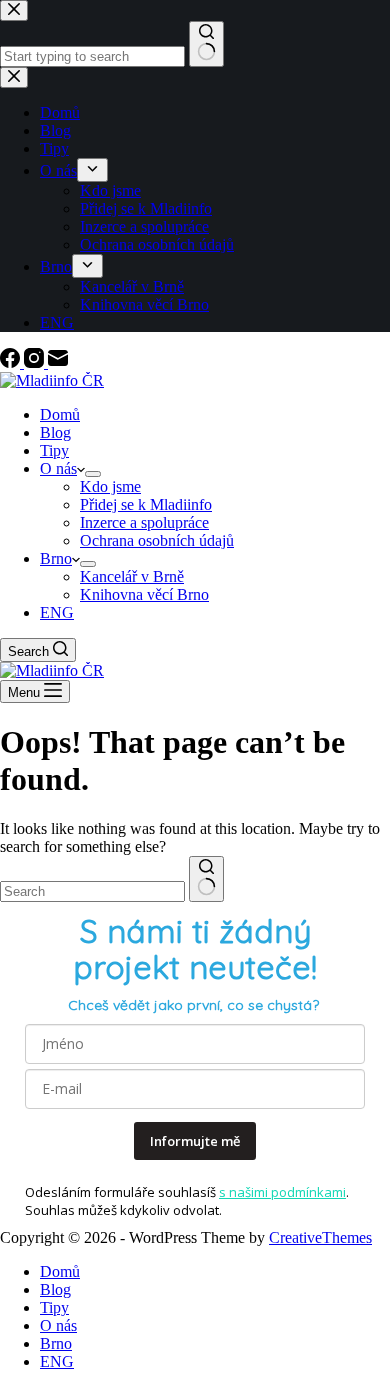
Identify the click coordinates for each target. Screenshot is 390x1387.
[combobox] (92, 891)
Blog (55, 432)
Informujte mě (195, 1141)
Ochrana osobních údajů (157, 540)
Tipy (54, 450)
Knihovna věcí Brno (144, 594)
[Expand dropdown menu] (93, 474)
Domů (60, 414)
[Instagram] (36, 362)
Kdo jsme (110, 486)
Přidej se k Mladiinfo (146, 504)
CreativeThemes (320, 1237)
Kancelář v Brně (132, 576)
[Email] (58, 362)
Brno (56, 558)
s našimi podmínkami (282, 1192)
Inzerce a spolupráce (144, 522)
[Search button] (206, 879)
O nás (58, 468)
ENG (57, 612)
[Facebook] (12, 362)
